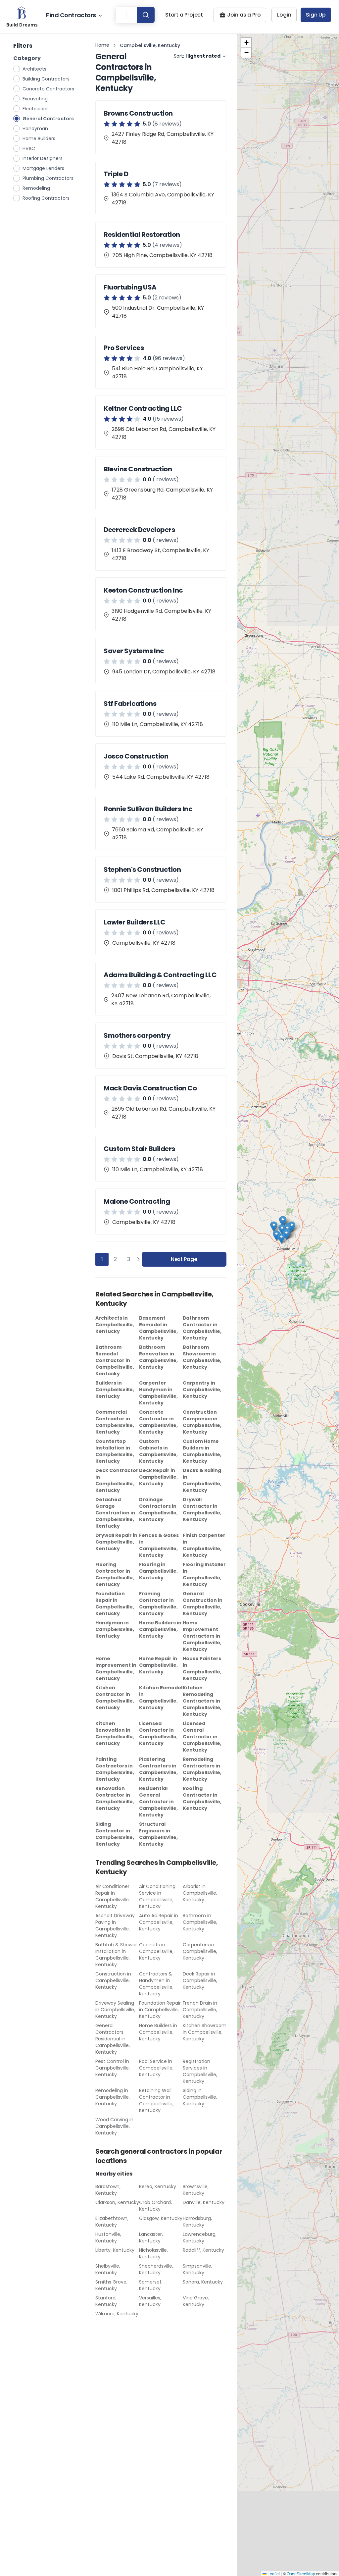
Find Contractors (71, 15)
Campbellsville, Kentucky (150, 45)
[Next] (138, 1259)
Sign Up (316, 15)
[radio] (17, 69)
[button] (281, 1238)
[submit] (146, 15)
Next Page (184, 1259)
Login (284, 15)
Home (102, 45)
